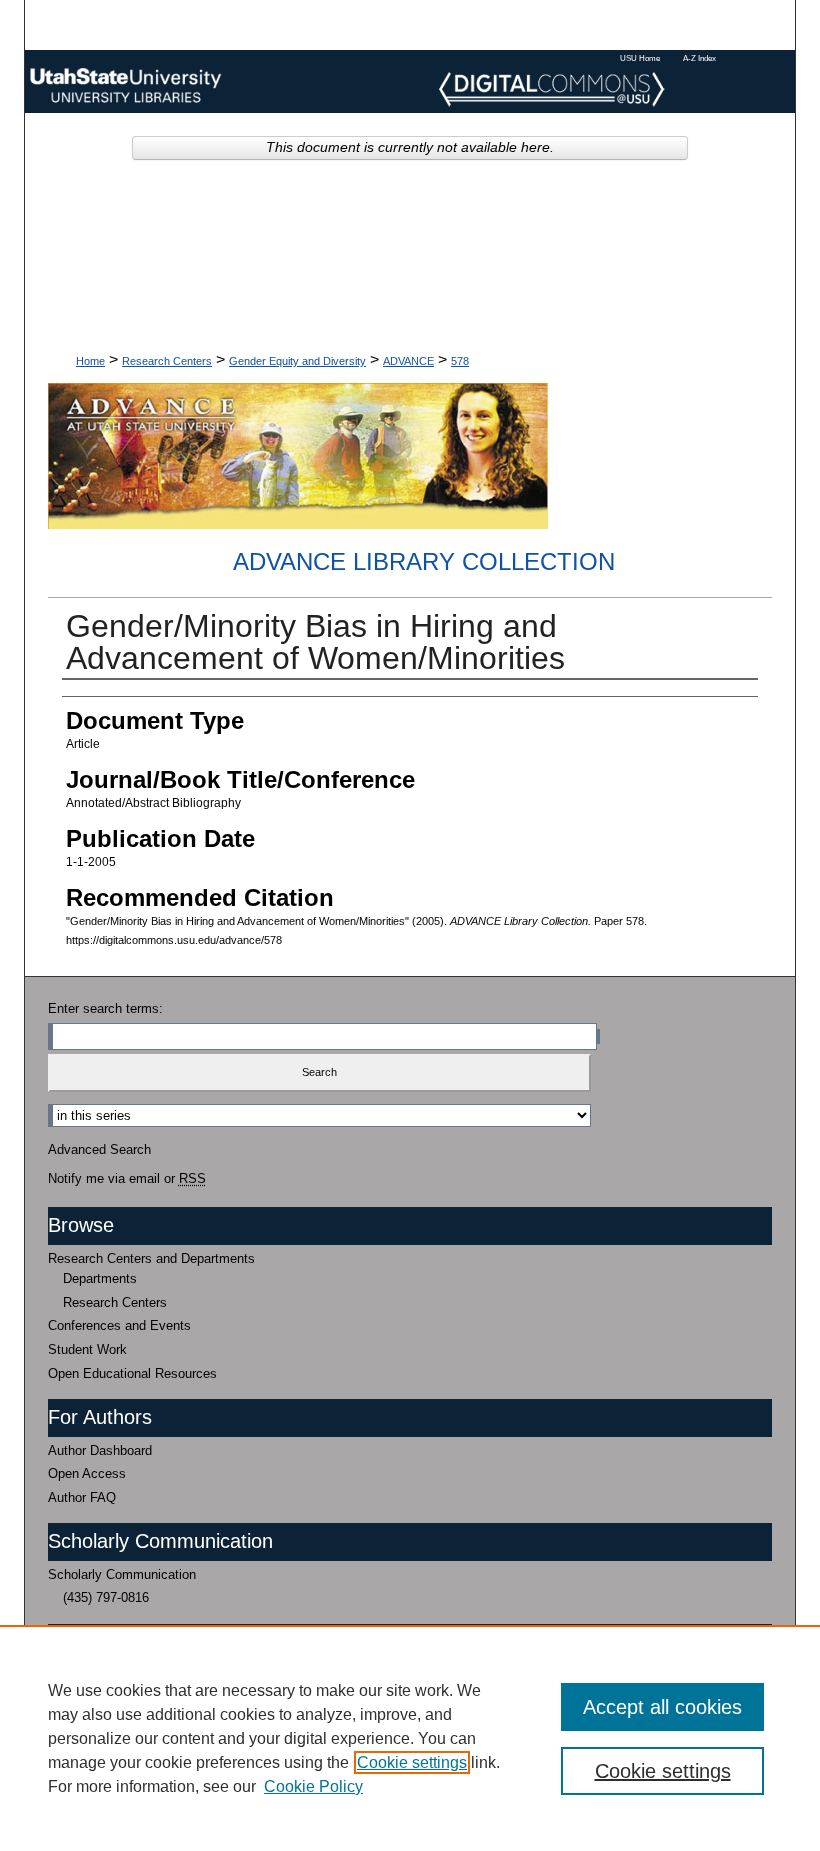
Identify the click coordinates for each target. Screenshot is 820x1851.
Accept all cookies (662, 1707)
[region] (410, 1738)
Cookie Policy (313, 1786)
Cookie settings (412, 1762)
